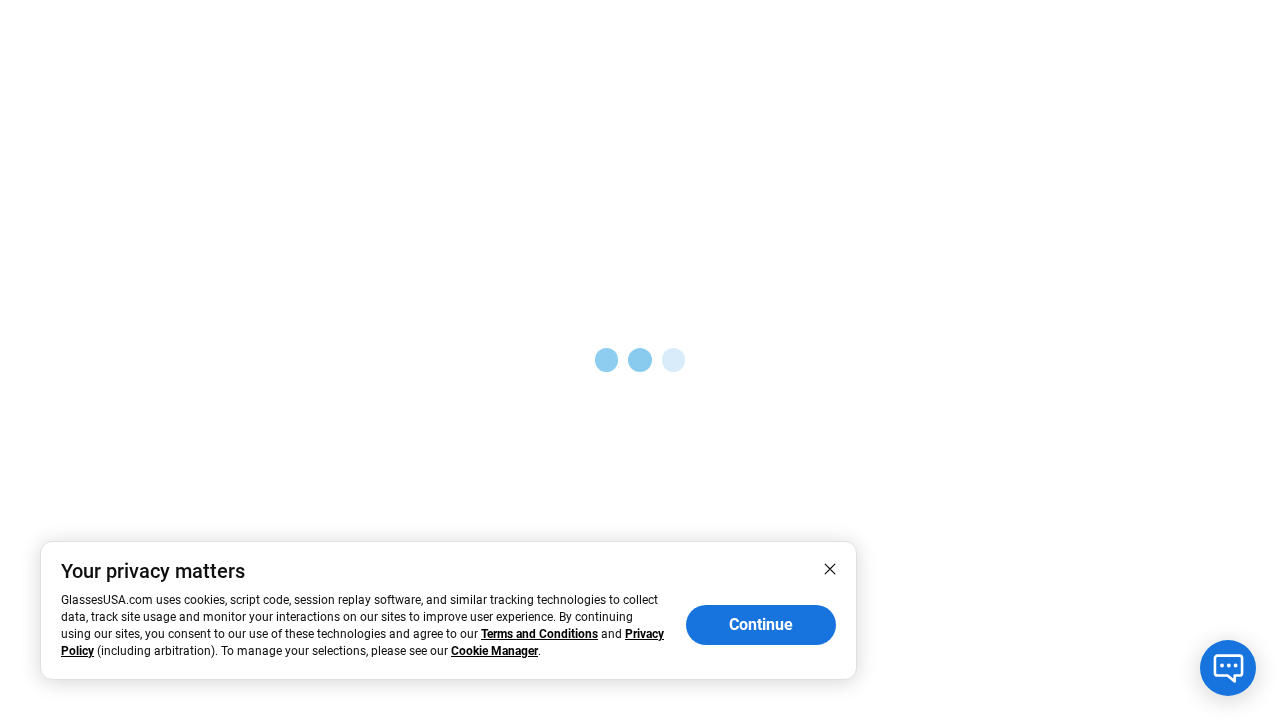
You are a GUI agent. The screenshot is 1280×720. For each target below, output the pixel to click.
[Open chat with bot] (1228, 668)
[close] (830, 568)
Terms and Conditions (539, 634)
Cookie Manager (494, 651)
